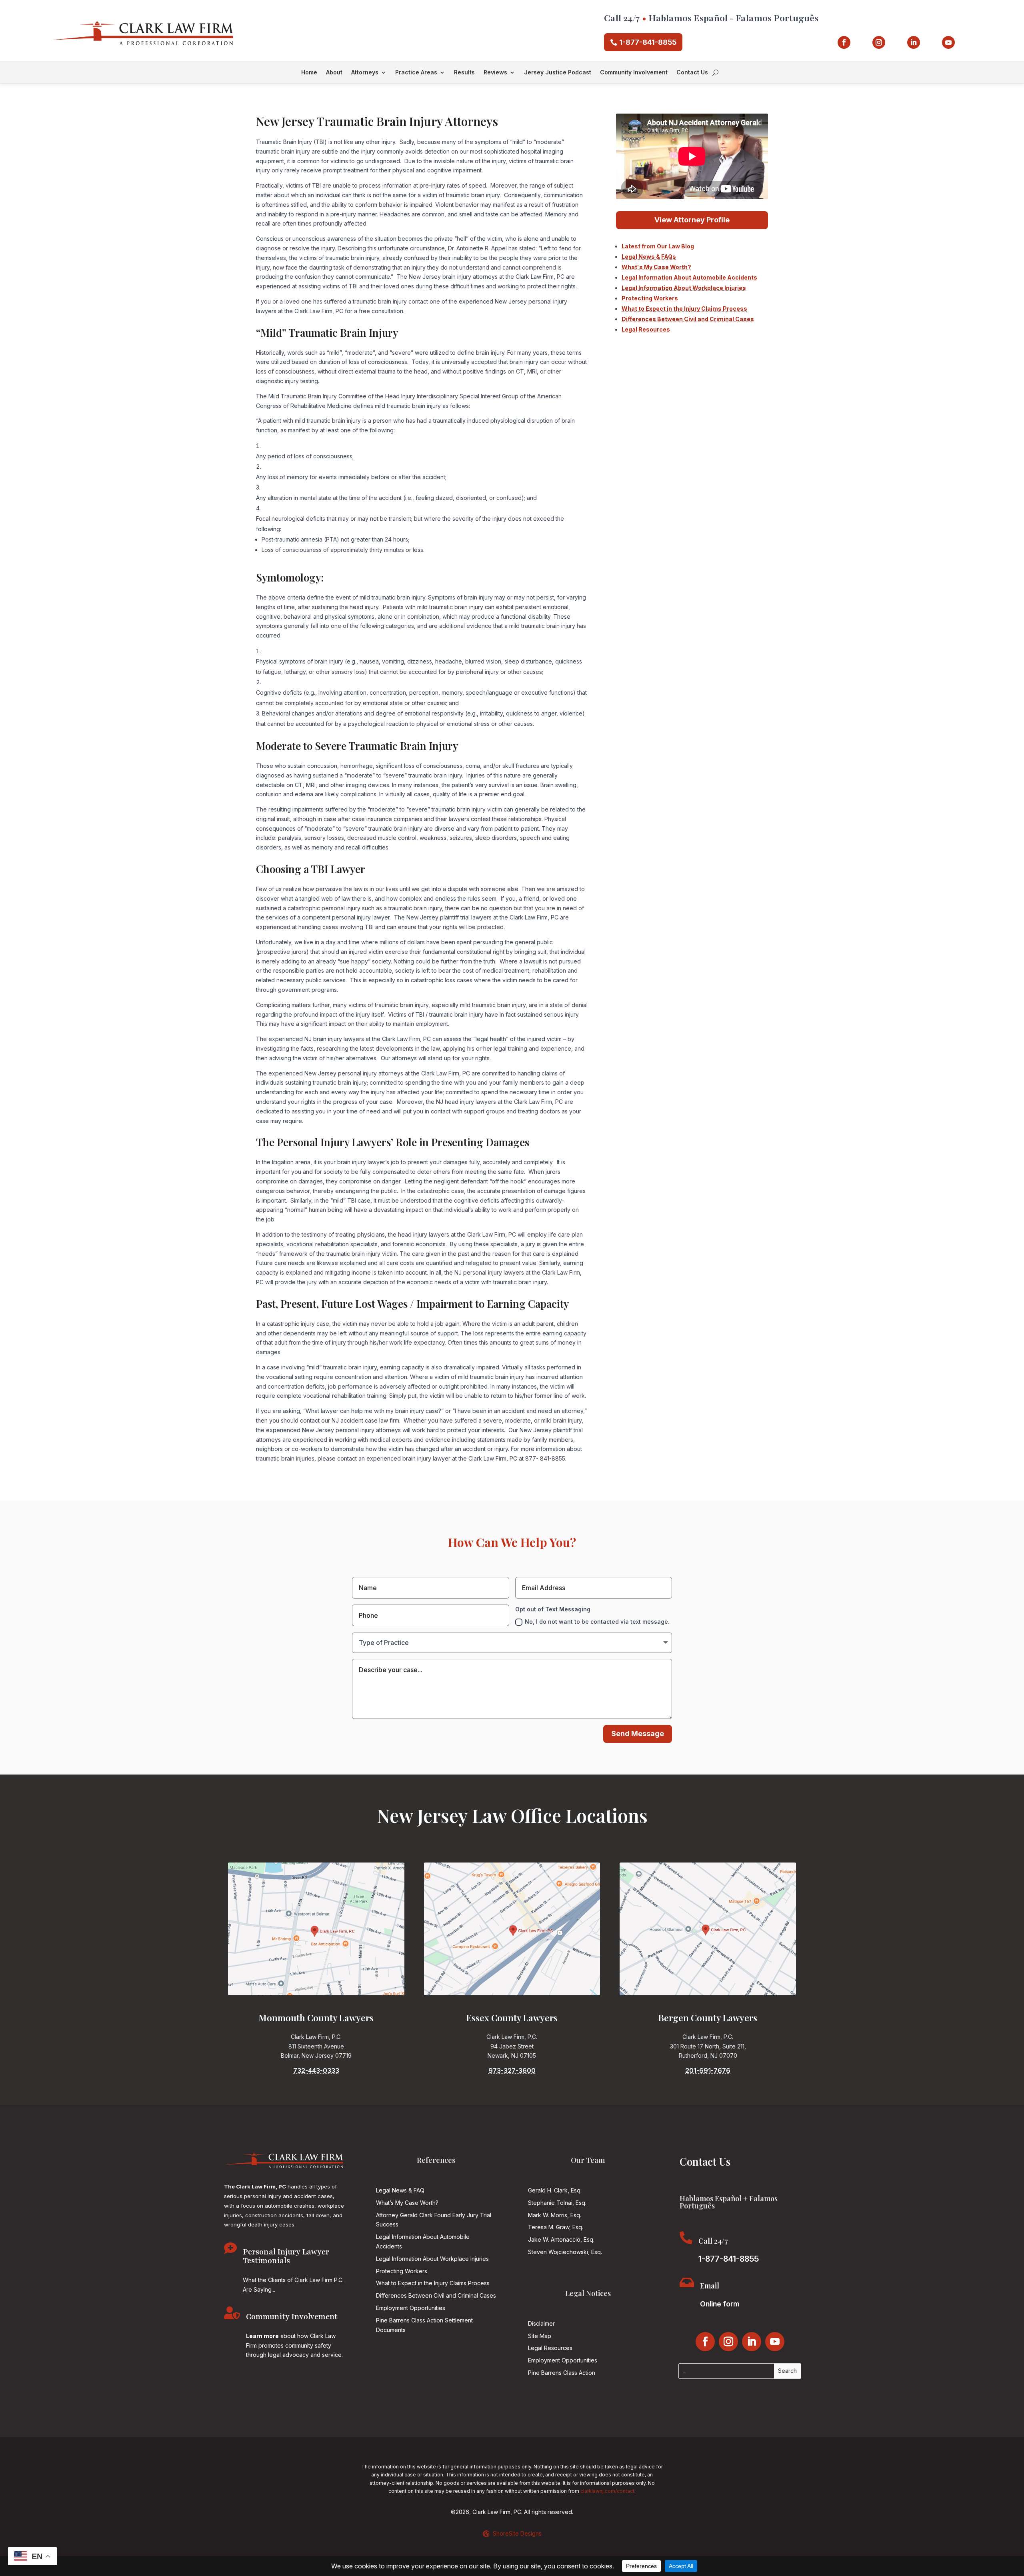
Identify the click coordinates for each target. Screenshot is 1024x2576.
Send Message (638, 1734)
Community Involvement (634, 73)
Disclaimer (541, 2323)
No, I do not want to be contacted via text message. (597, 1622)
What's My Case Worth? (656, 267)
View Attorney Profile (692, 220)
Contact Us (692, 73)
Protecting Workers (650, 298)
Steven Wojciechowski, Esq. (565, 2252)
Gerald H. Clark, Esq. (555, 2190)
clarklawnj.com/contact (607, 2491)
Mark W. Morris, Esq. (555, 2215)
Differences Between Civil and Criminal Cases (688, 319)
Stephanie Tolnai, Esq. (557, 2203)
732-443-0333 (316, 2070)
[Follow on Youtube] (948, 42)
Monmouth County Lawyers (316, 2018)
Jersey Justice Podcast (558, 73)
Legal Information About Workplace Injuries (684, 288)
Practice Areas (416, 73)
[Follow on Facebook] (844, 42)
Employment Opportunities (411, 2308)
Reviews (495, 73)
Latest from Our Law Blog (658, 246)
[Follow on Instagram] (879, 42)
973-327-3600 (512, 2070)
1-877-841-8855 (648, 42)
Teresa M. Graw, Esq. (556, 2227)
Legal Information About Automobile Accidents (689, 277)
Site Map (540, 2336)
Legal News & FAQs (649, 257)
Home (309, 73)
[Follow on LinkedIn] (914, 42)
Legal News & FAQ (400, 2190)
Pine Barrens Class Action (562, 2373)
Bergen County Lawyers (708, 2018)
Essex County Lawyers (512, 2018)
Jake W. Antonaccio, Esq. (561, 2239)
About (334, 73)
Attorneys (365, 73)
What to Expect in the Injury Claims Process (684, 309)
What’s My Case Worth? (407, 2203)
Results (464, 73)
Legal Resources (646, 329)
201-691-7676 (708, 2070)
